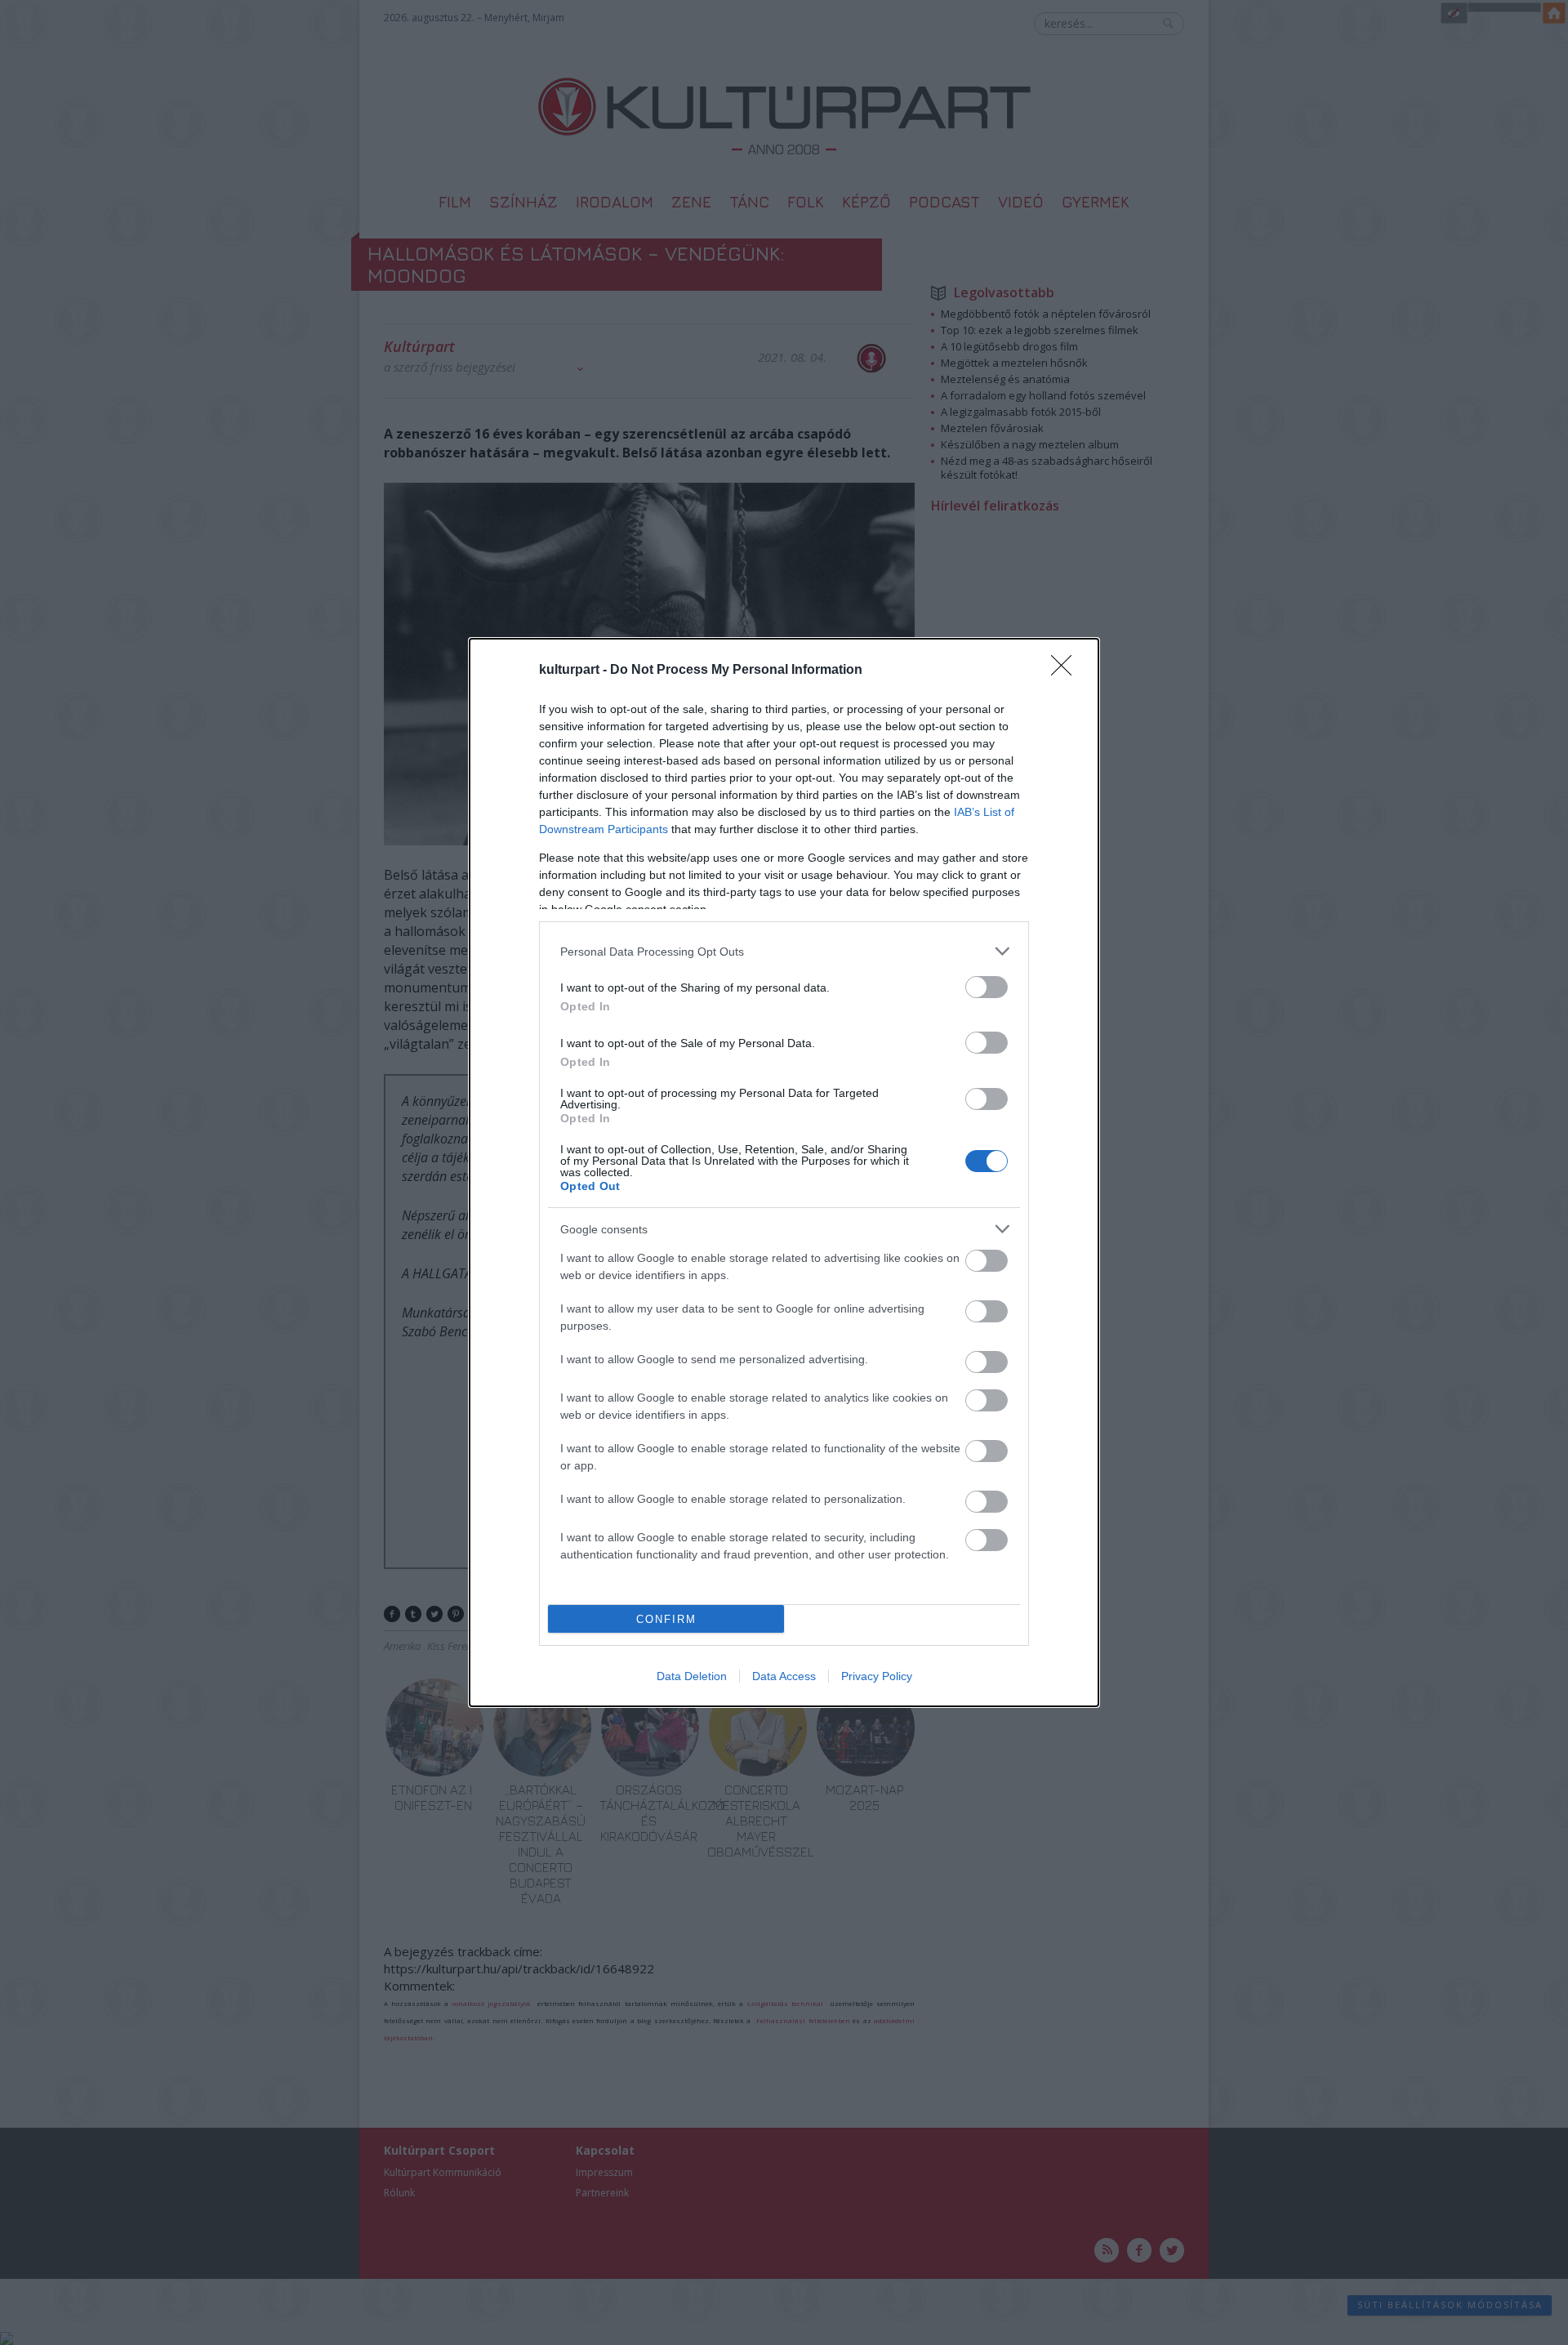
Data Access (784, 1676)
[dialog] (784, 1172)
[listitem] (784, 951)
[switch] (987, 987)
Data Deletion (692, 1676)
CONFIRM (666, 1619)
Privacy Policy (877, 1676)
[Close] (1067, 671)
